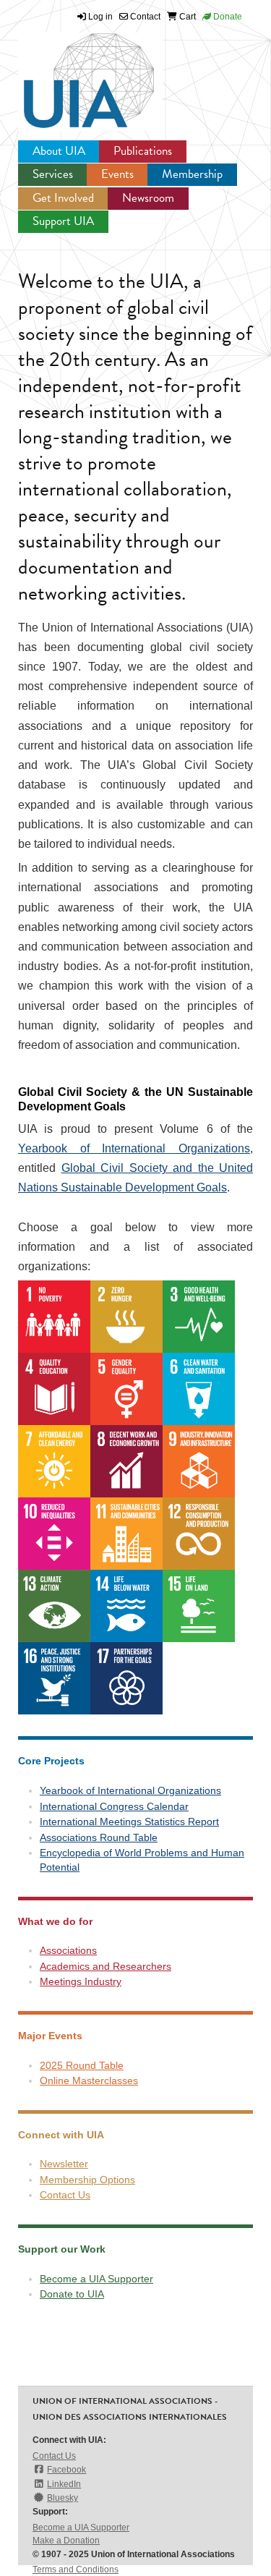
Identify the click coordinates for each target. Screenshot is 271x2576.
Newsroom (148, 198)
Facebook (66, 2470)
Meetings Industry (81, 1981)
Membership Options (87, 2180)
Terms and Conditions (76, 2569)
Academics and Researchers (106, 1966)
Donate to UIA (72, 2294)
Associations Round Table (99, 1837)
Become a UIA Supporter (96, 2279)
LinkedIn (64, 2484)
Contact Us (65, 2195)
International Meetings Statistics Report (129, 1822)
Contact (144, 17)
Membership (192, 174)
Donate (227, 17)
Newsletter (64, 2164)
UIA (72, 72)
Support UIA (63, 221)
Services (53, 174)
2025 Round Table (82, 2065)
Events (117, 174)
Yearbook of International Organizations (134, 1148)
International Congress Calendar (114, 1806)
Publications (143, 151)
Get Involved (63, 198)
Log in (100, 17)
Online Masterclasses (89, 2080)
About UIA (59, 151)
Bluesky (63, 2498)
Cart (186, 17)
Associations (68, 1950)
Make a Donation (66, 2541)
